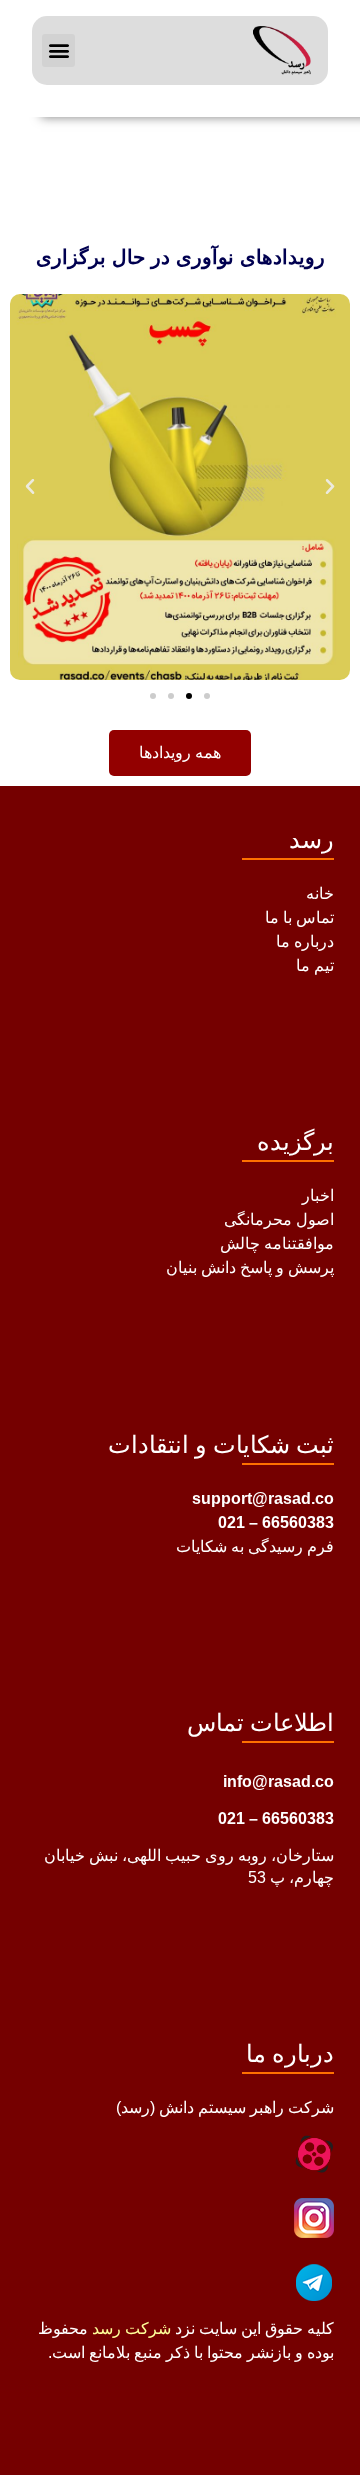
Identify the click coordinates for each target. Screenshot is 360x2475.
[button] (58, 50)
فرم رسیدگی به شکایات (255, 1546)
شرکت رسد (131, 2328)
